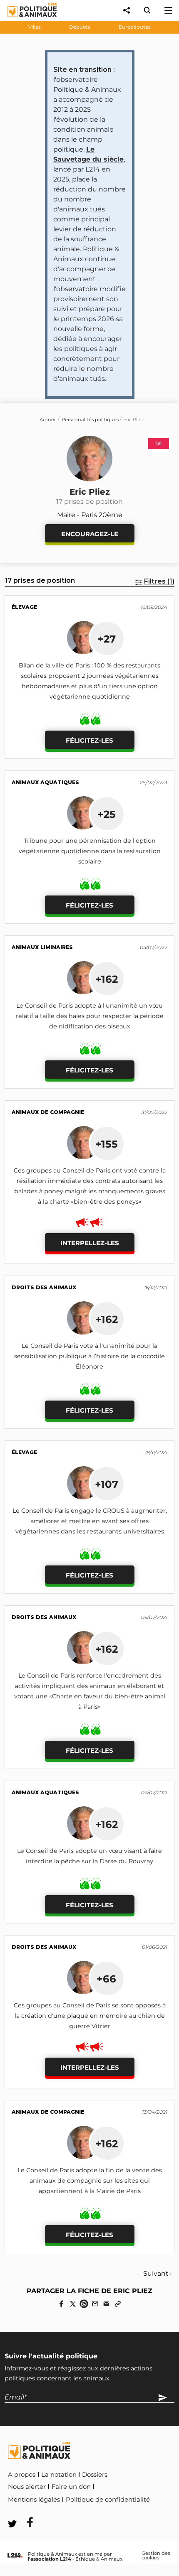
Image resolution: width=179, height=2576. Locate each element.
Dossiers (95, 2475)
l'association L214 (50, 2559)
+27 (107, 639)
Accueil (48, 420)
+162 (107, 979)
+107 (107, 1484)
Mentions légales (34, 2500)
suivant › (158, 2273)
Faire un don (71, 2487)
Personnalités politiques (90, 420)
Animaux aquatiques (45, 782)
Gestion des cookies (156, 2556)
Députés (80, 27)
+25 (107, 814)
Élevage (24, 607)
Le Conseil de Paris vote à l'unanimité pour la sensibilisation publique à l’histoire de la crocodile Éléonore (89, 1356)
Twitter (63, 2511)
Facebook (25, 2511)
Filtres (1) (159, 581)
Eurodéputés (135, 27)
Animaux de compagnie (48, 1112)
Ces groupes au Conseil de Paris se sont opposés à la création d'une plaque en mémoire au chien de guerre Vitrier (90, 2016)
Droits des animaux (44, 1287)
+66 (106, 1979)
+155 (107, 1144)
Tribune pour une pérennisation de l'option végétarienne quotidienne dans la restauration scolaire (90, 851)
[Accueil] (26, 19)
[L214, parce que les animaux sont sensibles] (15, 2556)
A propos (22, 2475)
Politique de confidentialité (108, 2500)
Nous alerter (27, 2487)
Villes (35, 27)
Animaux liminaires (42, 947)
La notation (59, 2475)
